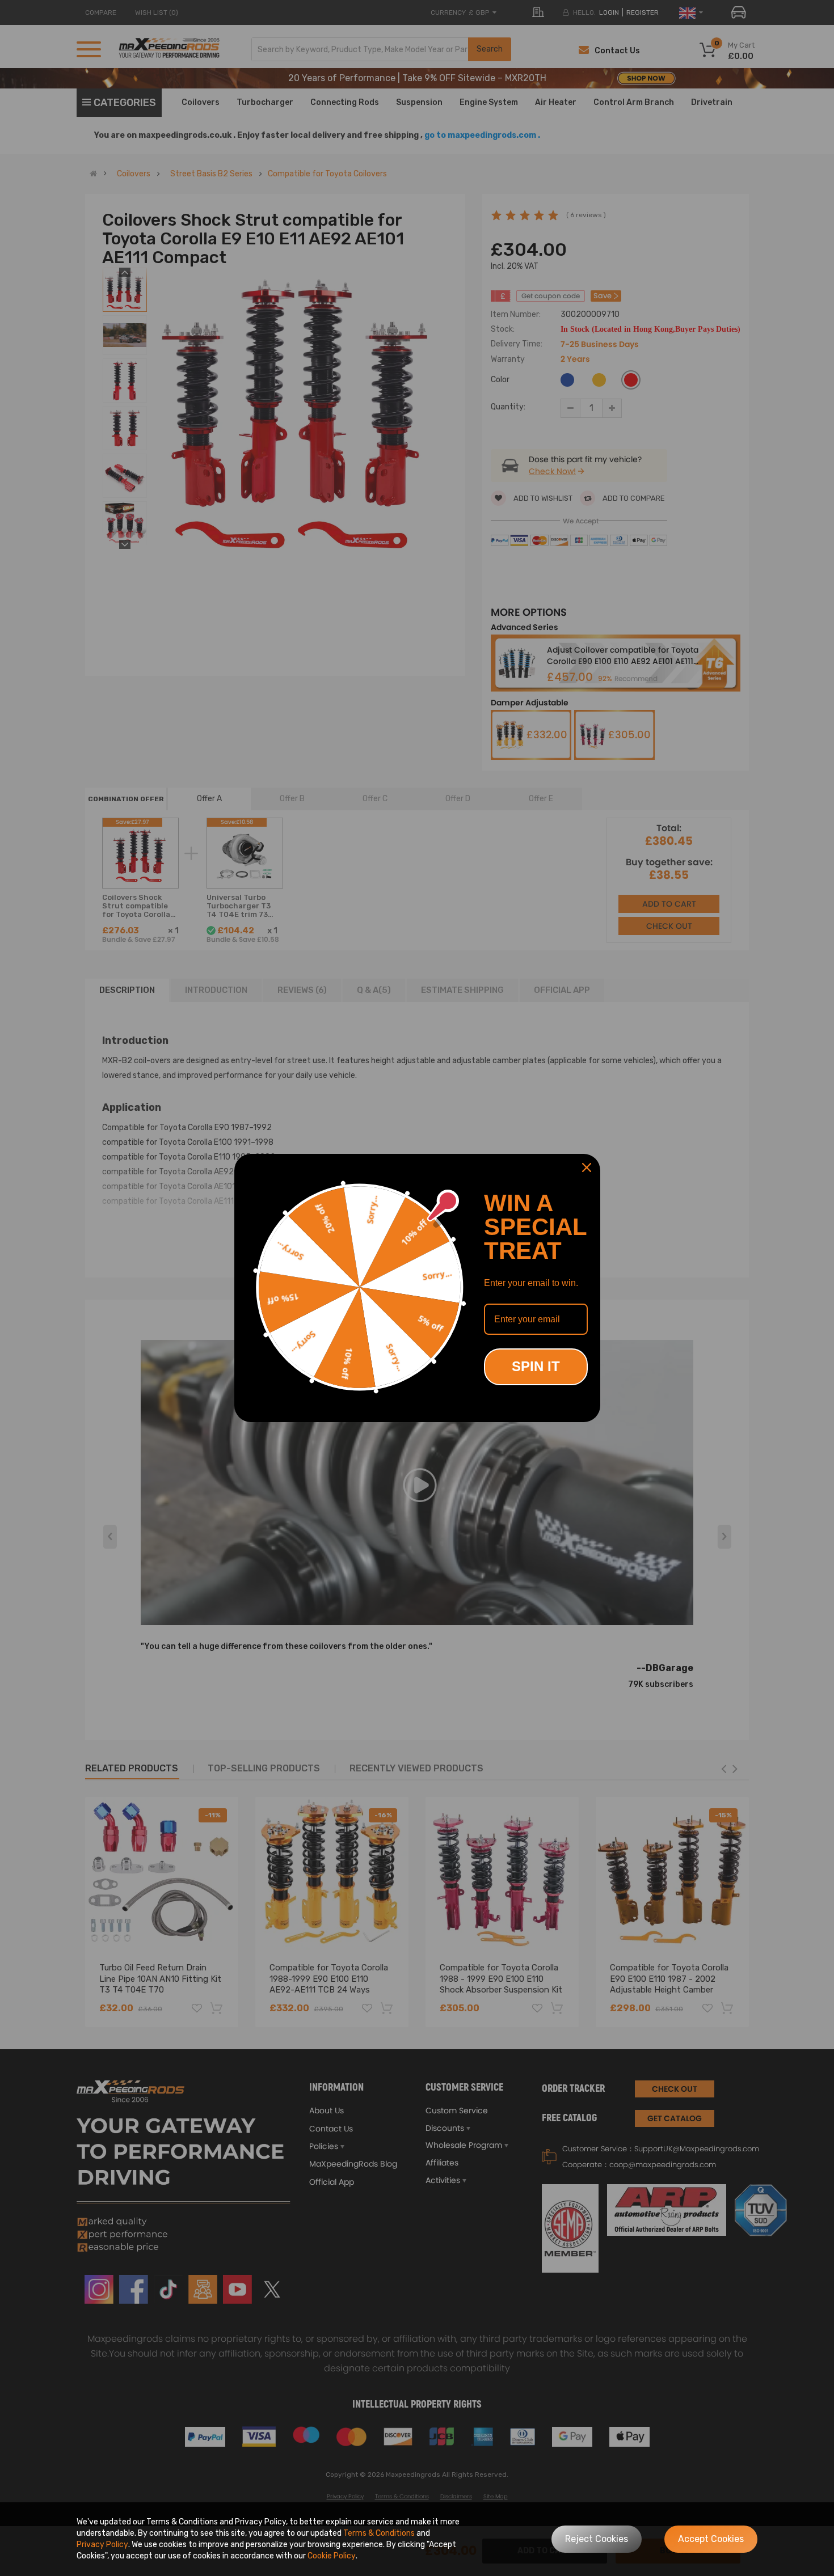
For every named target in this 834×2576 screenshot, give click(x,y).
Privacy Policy (102, 2545)
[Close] (587, 1168)
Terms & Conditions (379, 2533)
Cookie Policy (332, 2556)
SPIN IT (536, 1366)
